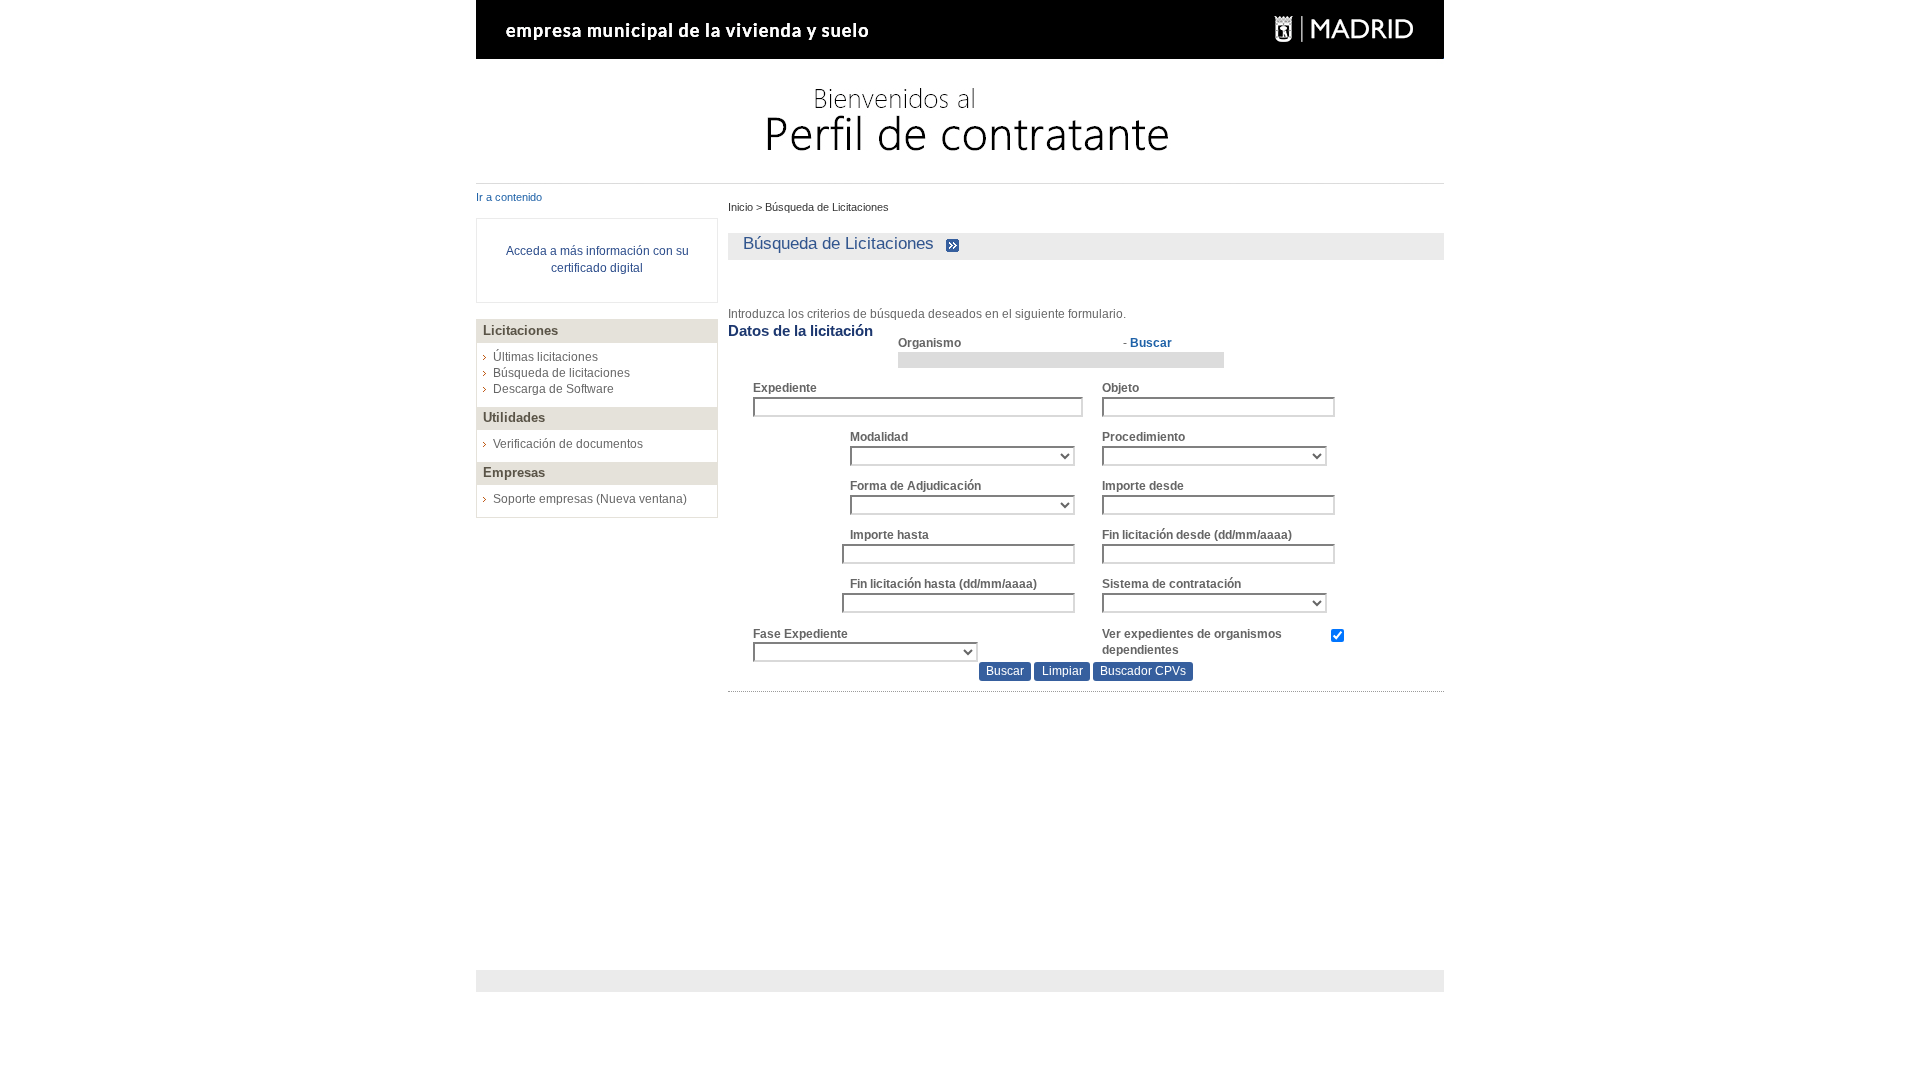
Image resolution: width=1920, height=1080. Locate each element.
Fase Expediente (800, 634)
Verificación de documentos (568, 444)
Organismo (929, 343)
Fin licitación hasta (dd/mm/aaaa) (943, 584)
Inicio (742, 207)
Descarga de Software (553, 389)
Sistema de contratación (1171, 584)
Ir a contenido (509, 197)
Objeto (1120, 388)
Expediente (785, 388)
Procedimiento (1143, 437)
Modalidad (879, 437)
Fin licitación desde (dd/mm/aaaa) (1197, 535)
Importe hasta (889, 535)
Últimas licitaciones (545, 357)
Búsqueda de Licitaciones (825, 207)
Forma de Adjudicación (915, 486)
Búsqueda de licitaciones (561, 373)
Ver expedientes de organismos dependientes (1192, 642)
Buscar (1151, 343)
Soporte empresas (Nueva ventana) (590, 499)
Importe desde (1143, 486)
